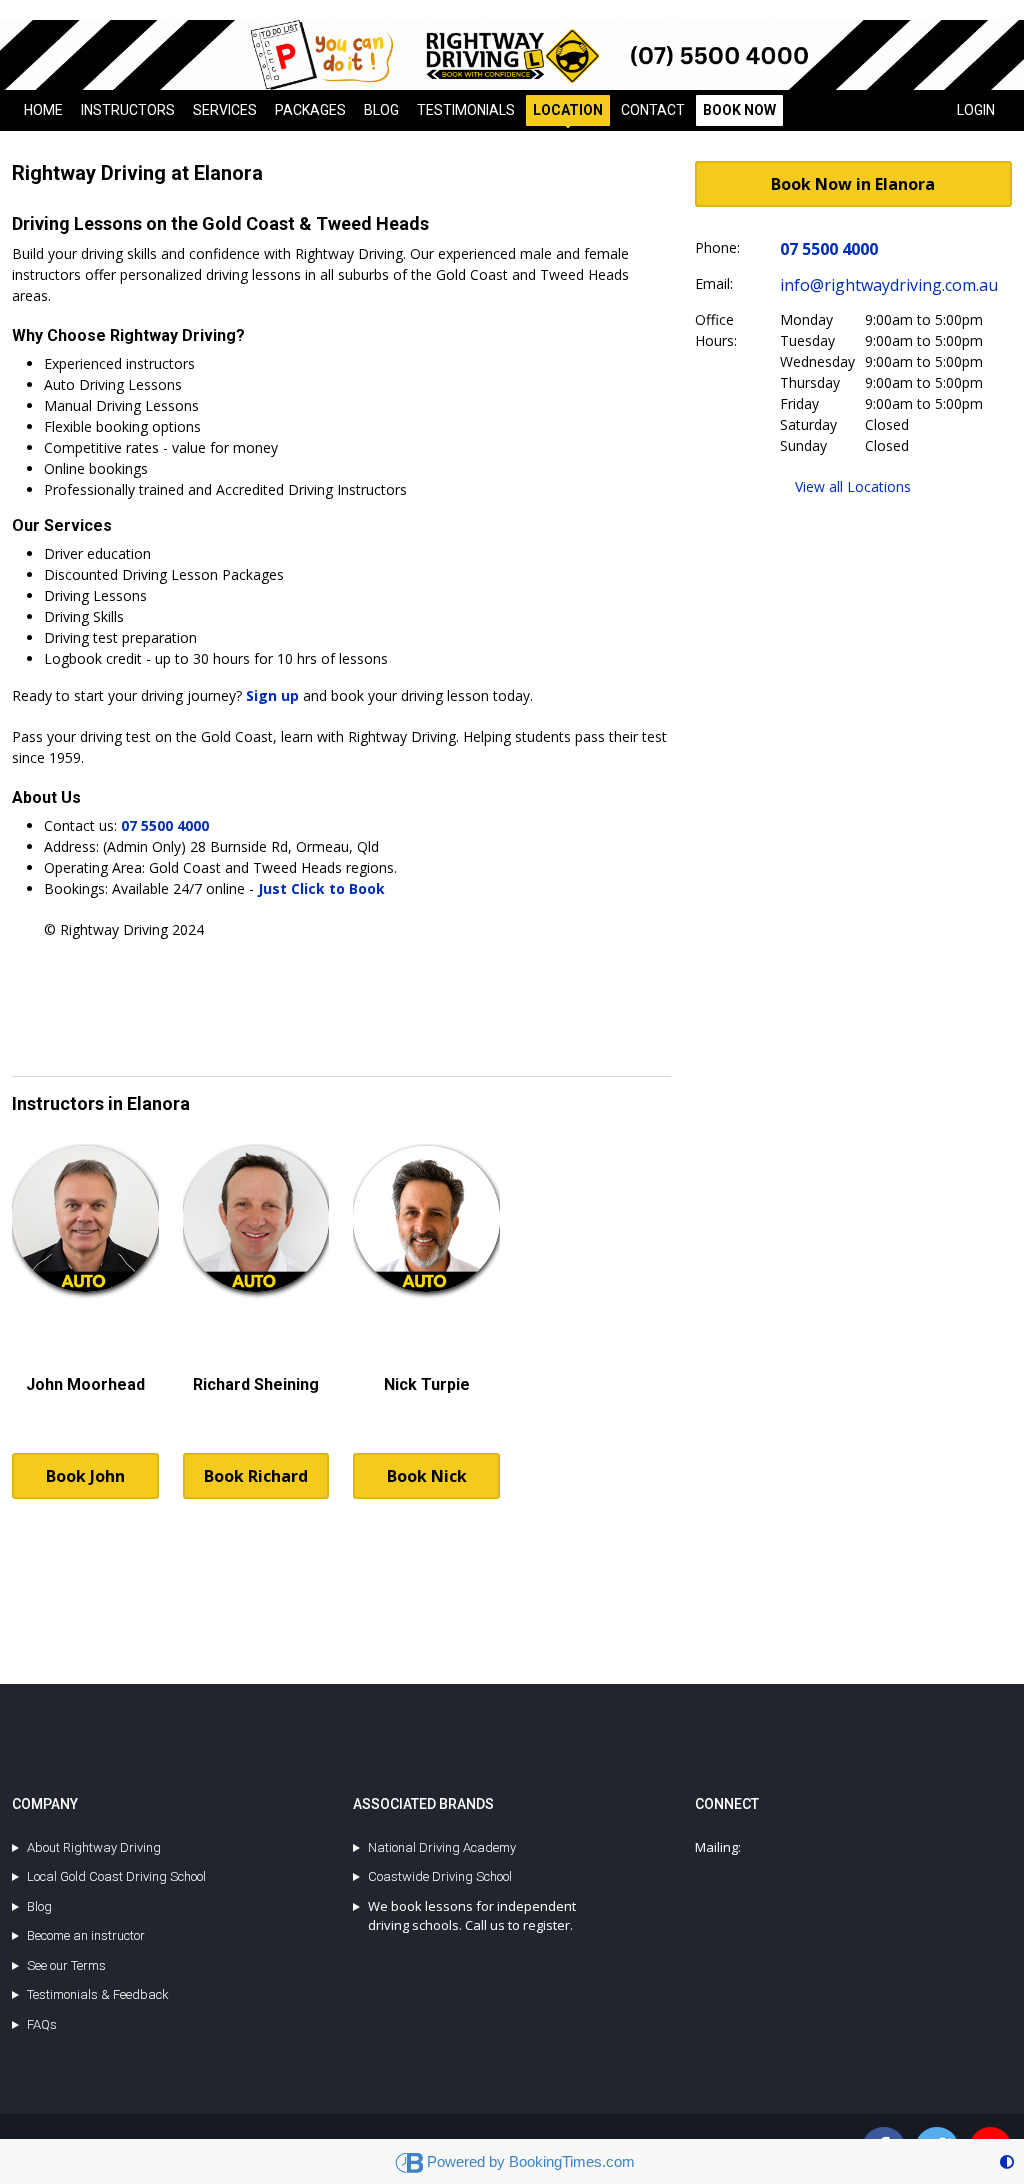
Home (43, 110)
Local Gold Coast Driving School (116, 1876)
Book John (85, 1476)
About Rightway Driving (94, 1847)
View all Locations (853, 486)
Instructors (128, 110)
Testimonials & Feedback (98, 1994)
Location (568, 110)
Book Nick (427, 1476)
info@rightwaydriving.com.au (889, 285)
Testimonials (466, 110)
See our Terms (66, 1965)
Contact (653, 110)
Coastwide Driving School (440, 1876)
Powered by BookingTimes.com (531, 2161)
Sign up (272, 695)
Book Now (739, 110)
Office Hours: (716, 330)
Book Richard (256, 1476)
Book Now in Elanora (853, 184)
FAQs (42, 2024)
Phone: (717, 247)
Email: (714, 283)
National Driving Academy (442, 1847)
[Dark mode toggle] (1007, 2161)
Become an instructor (86, 1935)
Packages (310, 110)
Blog (381, 110)
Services (225, 110)
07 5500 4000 (165, 825)
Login (976, 110)
